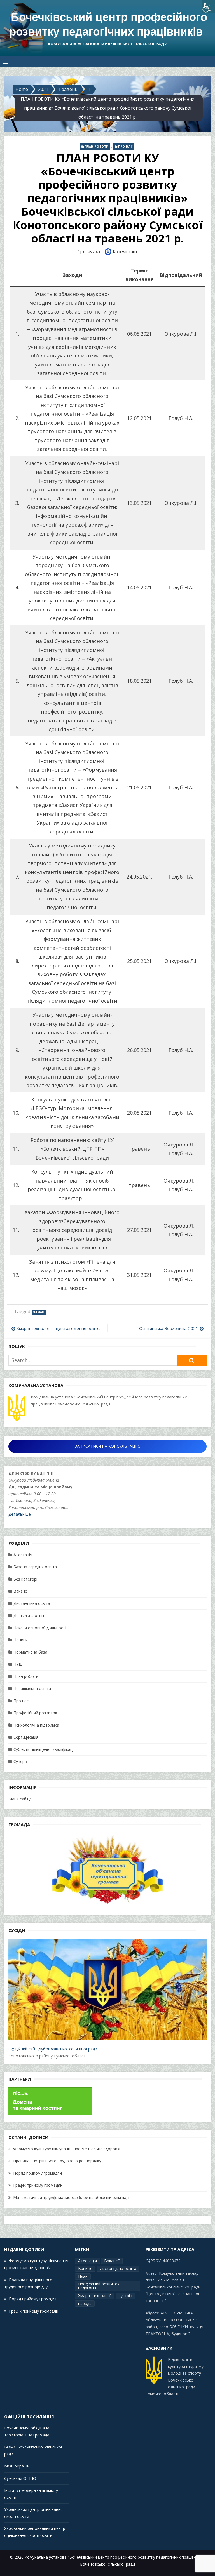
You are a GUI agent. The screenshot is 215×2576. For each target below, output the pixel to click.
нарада (85, 2303)
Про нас (125, 147)
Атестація (23, 1555)
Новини (21, 1640)
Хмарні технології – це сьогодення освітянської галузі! (61, 1328)
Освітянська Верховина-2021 (169, 1328)
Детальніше (20, 1514)
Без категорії (26, 1579)
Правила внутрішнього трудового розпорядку (57, 2161)
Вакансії (21, 1591)
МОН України (17, 2466)
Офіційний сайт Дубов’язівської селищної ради (53, 2049)
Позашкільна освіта (32, 1688)
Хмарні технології (95, 2296)
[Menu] (6, 62)
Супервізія (23, 1761)
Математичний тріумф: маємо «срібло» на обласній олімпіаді (71, 2197)
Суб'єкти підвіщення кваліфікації (44, 1749)
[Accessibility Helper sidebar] (208, 7)
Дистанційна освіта (32, 1603)
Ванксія (85, 2268)
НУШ (18, 1664)
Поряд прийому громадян (38, 2173)
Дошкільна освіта (30, 1615)
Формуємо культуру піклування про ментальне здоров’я (67, 2149)
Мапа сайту (19, 1799)
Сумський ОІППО (20, 2478)
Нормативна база (30, 1652)
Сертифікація (26, 1737)
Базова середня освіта (35, 1567)
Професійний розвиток (35, 1713)
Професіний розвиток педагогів (99, 2286)
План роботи (97, 147)
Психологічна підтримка (36, 1725)
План (40, 1312)
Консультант (125, 252)
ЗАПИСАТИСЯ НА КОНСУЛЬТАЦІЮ (108, 1446)
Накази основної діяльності (40, 1628)
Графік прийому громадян (38, 2185)
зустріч (125, 2296)
